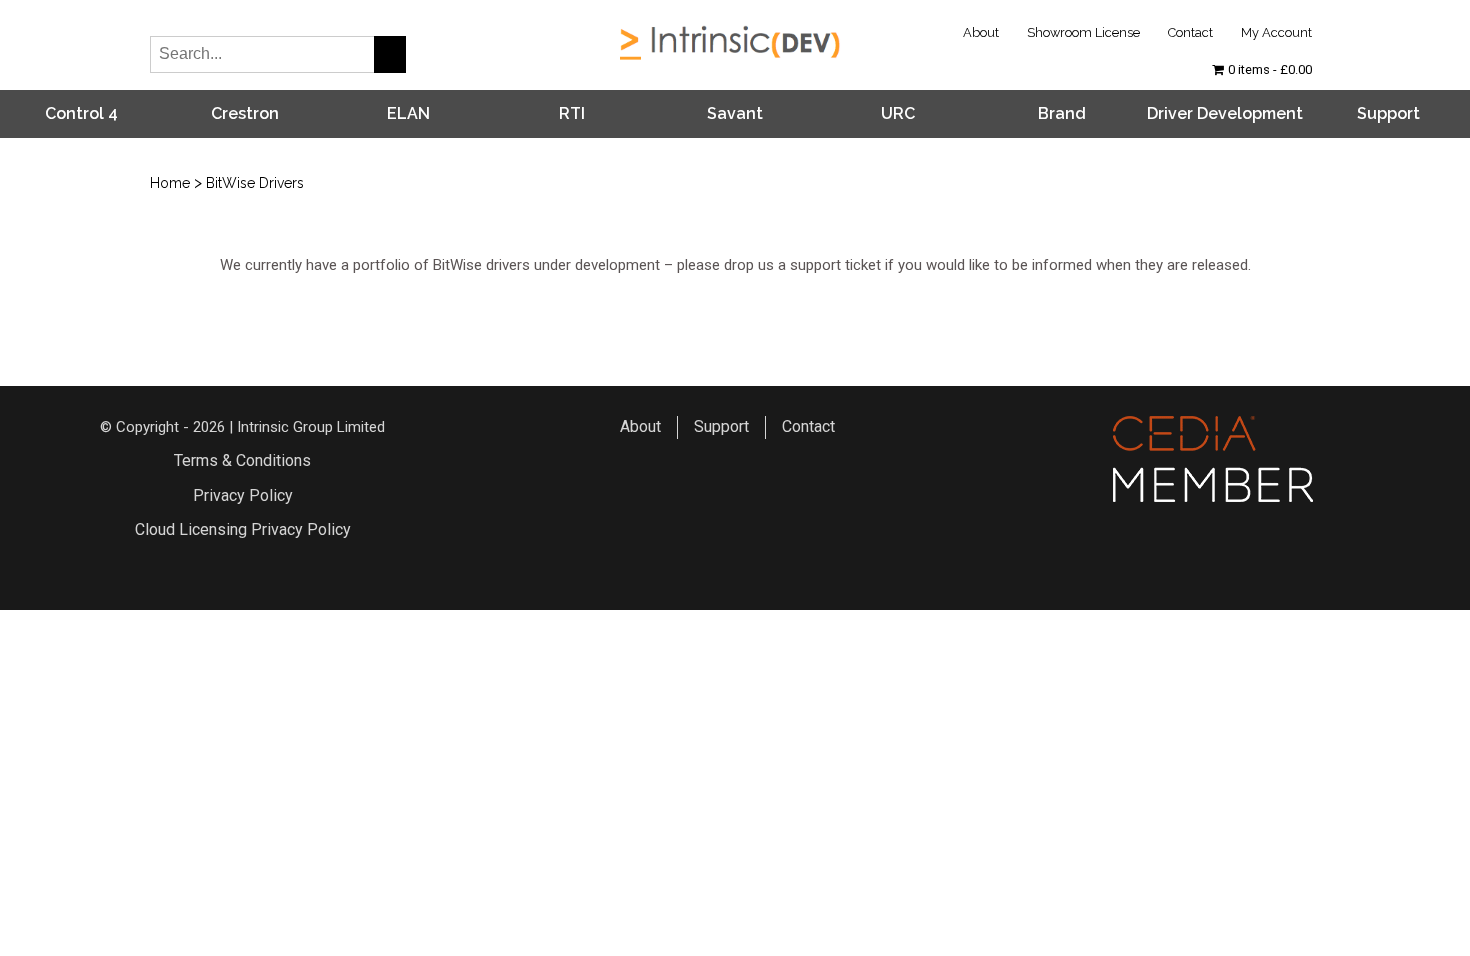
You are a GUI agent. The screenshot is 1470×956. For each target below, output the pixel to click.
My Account (1276, 32)
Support (1388, 113)
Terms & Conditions (242, 460)
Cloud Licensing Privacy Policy (243, 529)
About (981, 32)
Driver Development (1225, 113)
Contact (1190, 32)
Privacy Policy (243, 495)
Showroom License (1083, 32)
